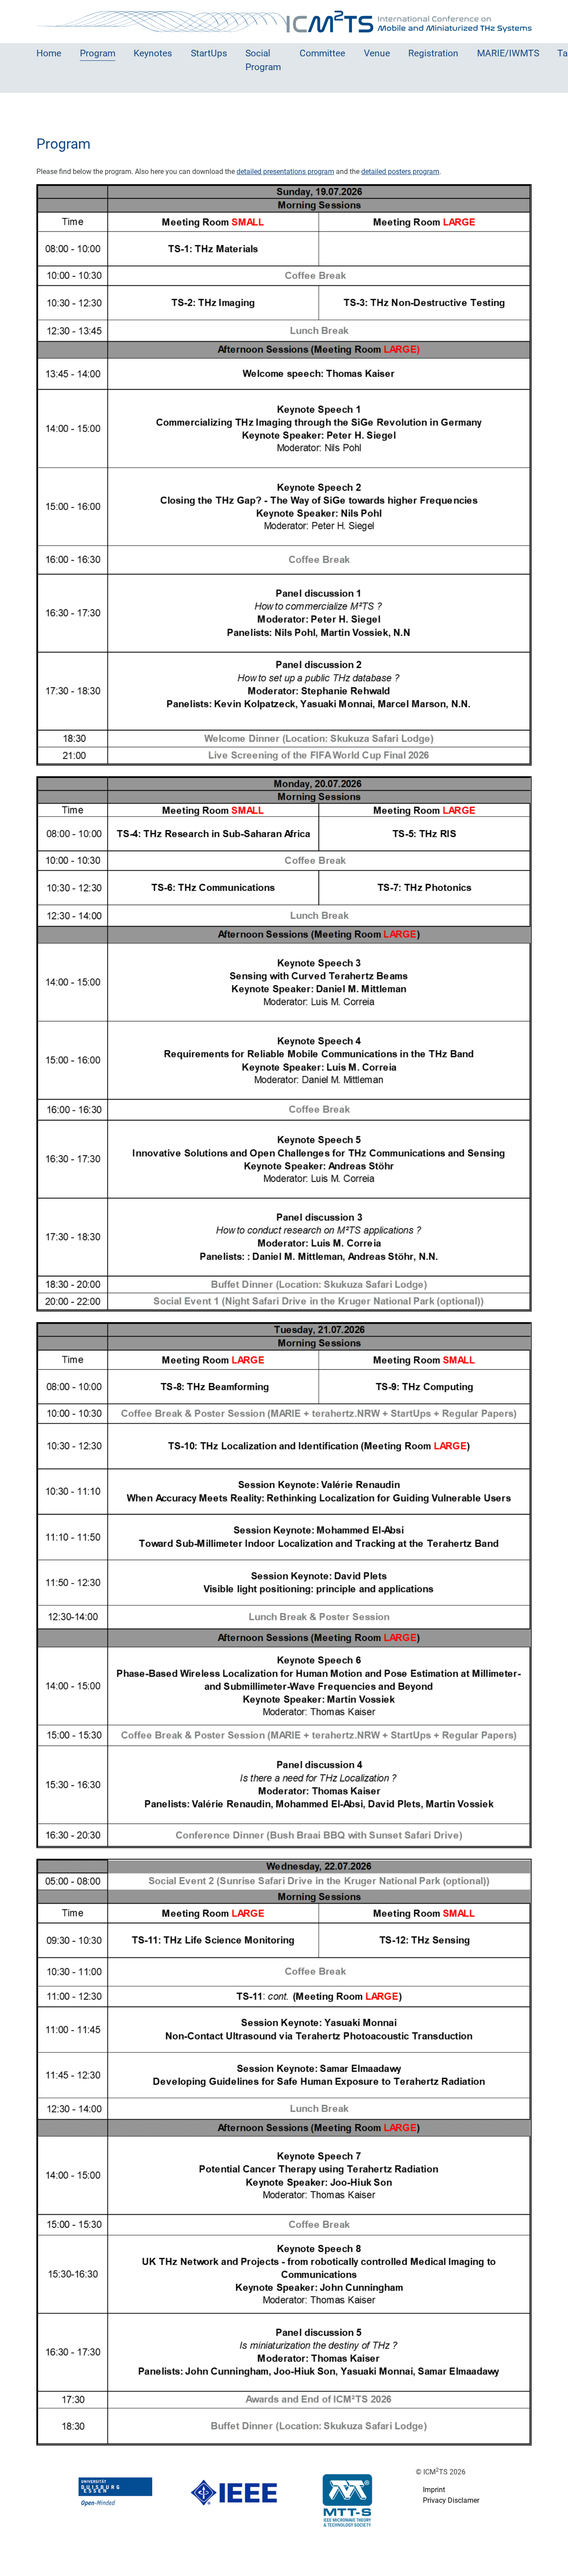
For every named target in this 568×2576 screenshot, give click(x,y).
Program (98, 53)
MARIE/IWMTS (508, 53)
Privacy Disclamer (451, 2500)
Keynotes (153, 53)
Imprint (434, 2490)
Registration (433, 53)
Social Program (263, 60)
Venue (377, 53)
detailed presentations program (285, 172)
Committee (322, 53)
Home (49, 53)
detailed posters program (400, 172)
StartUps (209, 53)
